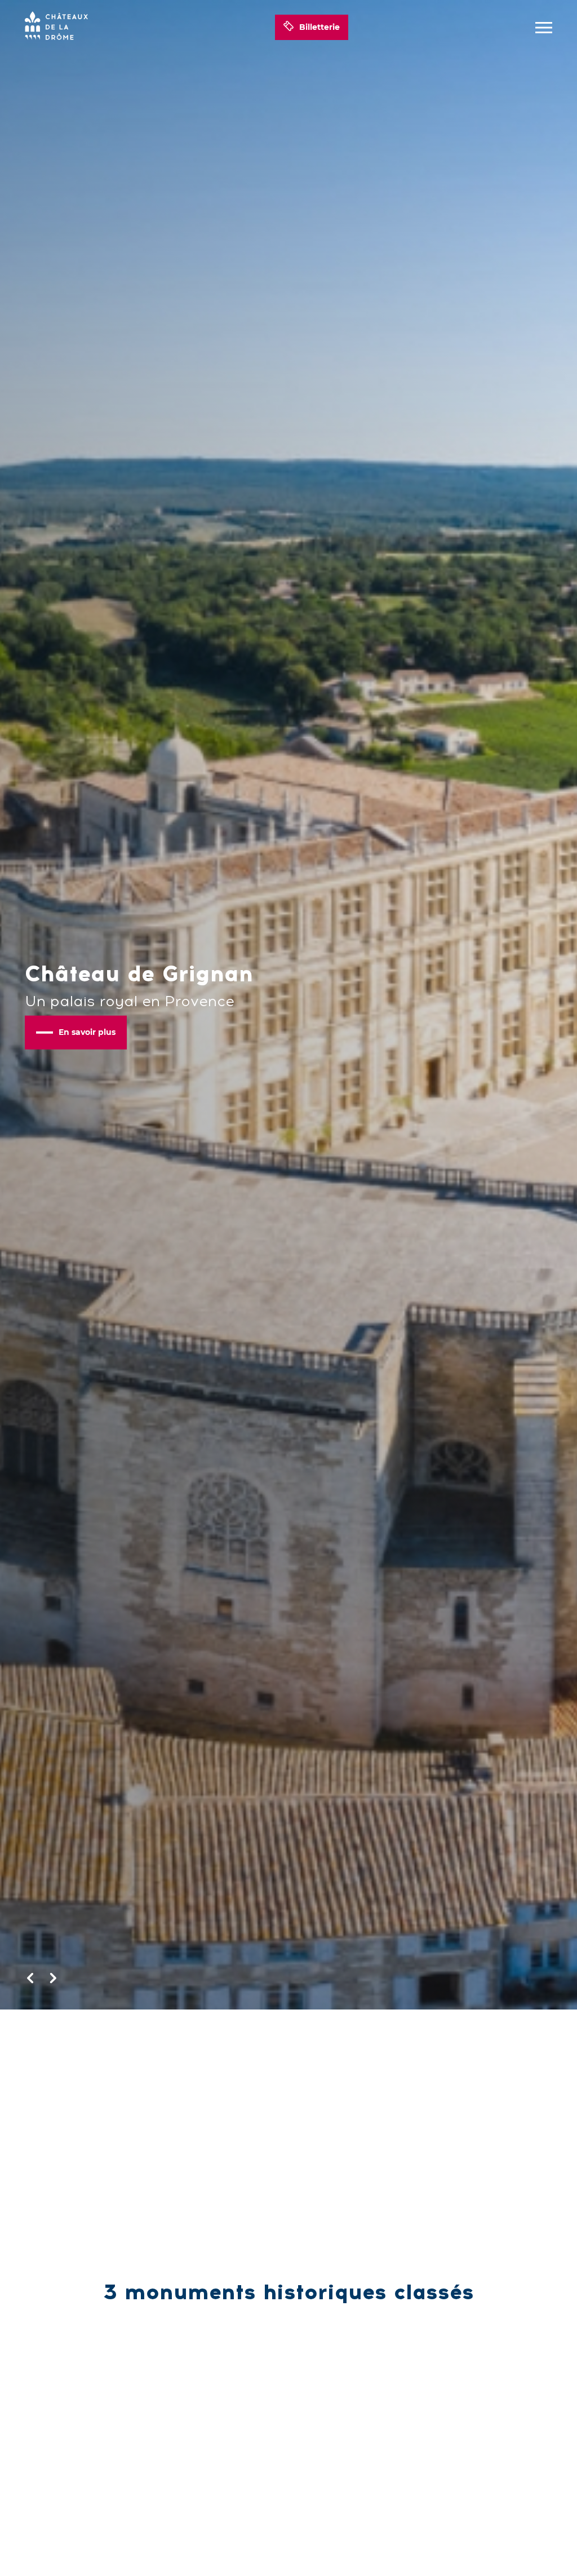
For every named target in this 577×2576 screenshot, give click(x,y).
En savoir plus (87, 1032)
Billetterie (319, 27)
